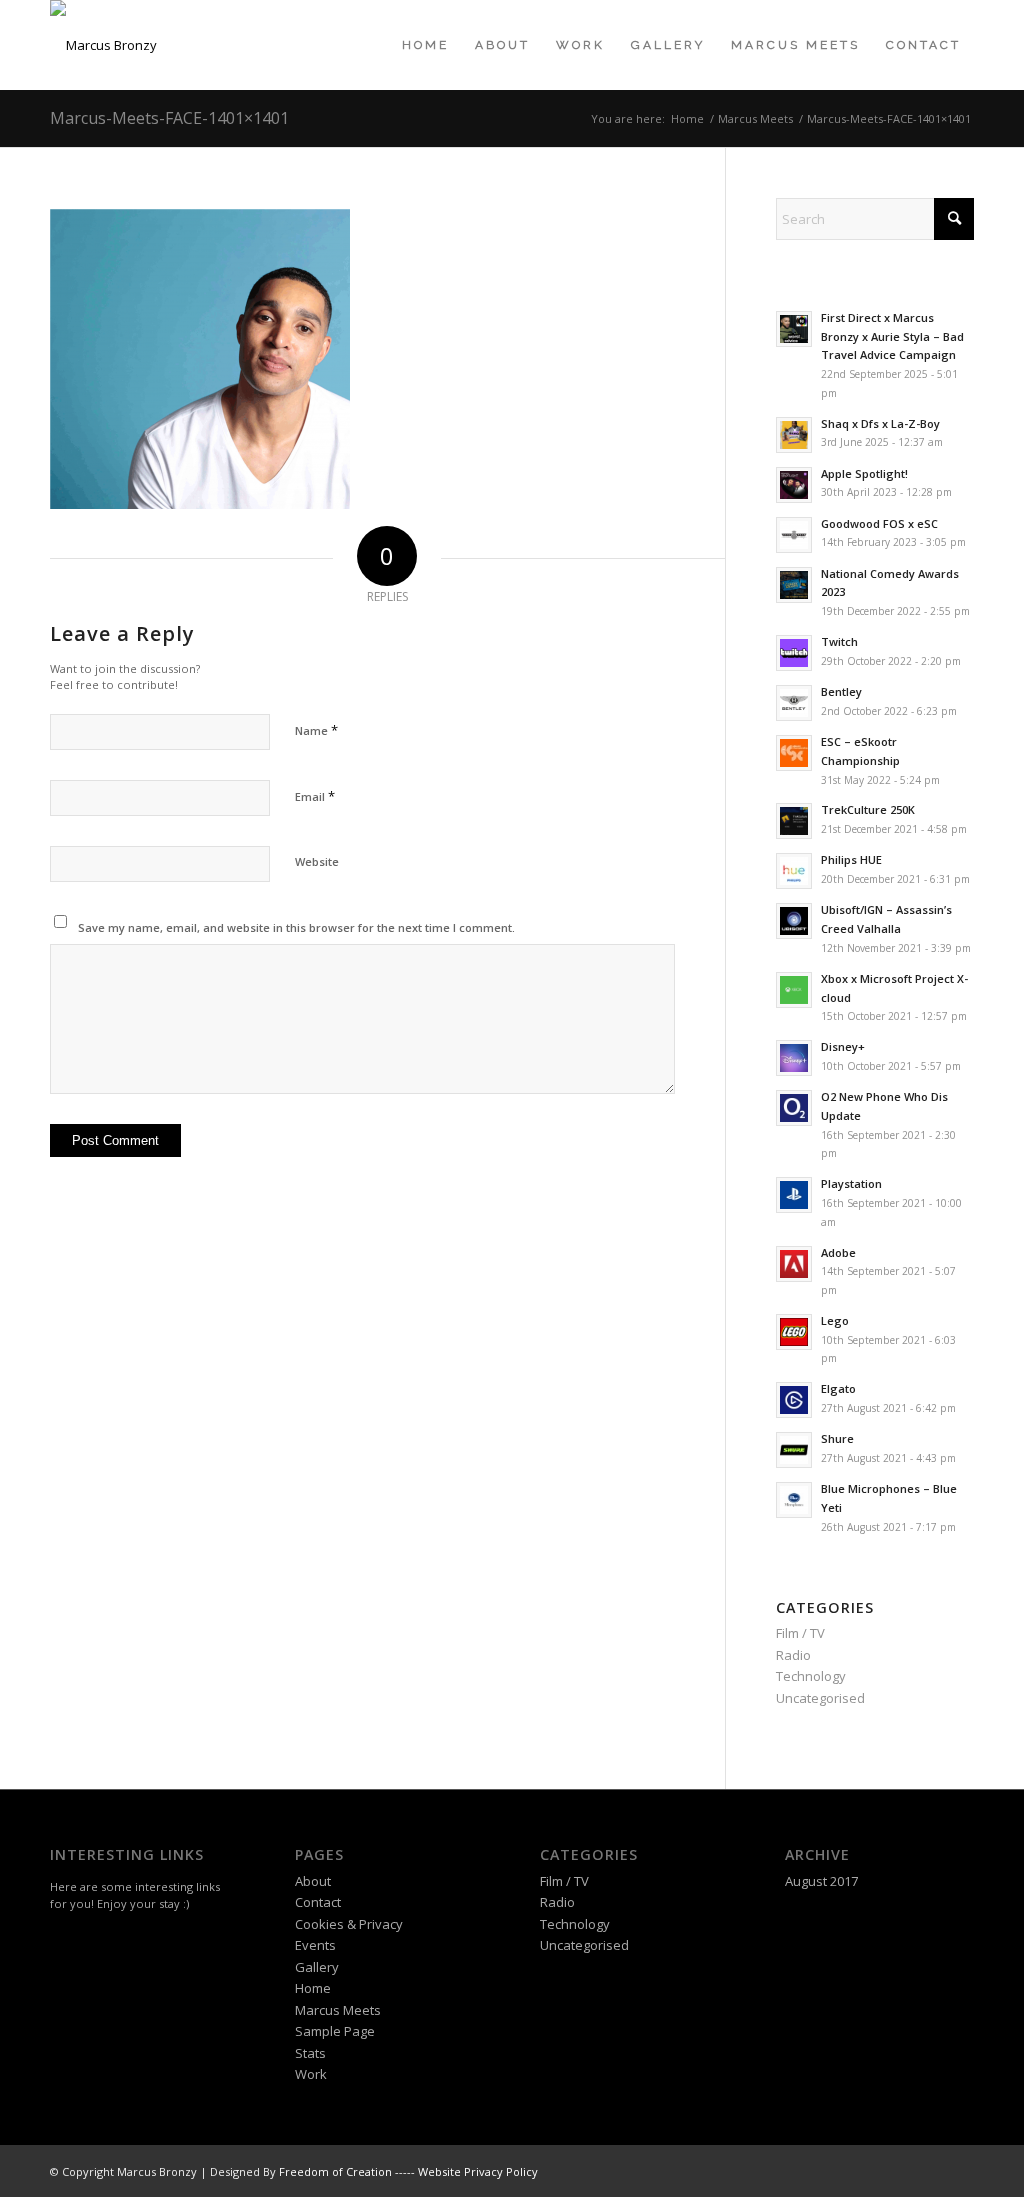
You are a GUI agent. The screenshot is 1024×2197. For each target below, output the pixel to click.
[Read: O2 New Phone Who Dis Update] (794, 1108)
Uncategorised (820, 1698)
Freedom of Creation (335, 2171)
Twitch (839, 641)
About (313, 1881)
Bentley (841, 691)
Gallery (317, 1967)
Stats (310, 2053)
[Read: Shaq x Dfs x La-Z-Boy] (794, 435)
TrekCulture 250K (868, 809)
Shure (837, 1438)
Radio (793, 1655)
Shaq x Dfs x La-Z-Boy (880, 423)
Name (316, 730)
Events (315, 1945)
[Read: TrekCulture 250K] (794, 821)
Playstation (851, 1183)
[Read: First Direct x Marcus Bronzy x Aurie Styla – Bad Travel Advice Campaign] (794, 329)
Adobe (838, 1252)
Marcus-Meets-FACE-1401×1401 (169, 118)
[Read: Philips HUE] (794, 871)
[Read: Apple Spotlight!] (794, 485)
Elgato (838, 1388)
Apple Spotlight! (864, 473)
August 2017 (821, 1881)
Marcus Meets (338, 2010)
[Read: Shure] (794, 1450)
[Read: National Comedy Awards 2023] (794, 585)
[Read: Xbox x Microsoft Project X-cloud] (794, 990)
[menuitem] (425, 45)
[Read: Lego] (794, 1332)
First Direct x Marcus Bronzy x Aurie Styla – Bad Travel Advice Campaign (892, 336)
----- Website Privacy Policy (466, 2171)
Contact (318, 1902)
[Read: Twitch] (794, 653)
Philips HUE (851, 859)
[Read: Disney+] (794, 1058)
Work (311, 2074)
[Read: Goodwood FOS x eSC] (794, 535)
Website (317, 861)
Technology (811, 1676)
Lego (835, 1320)
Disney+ (843, 1046)
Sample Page (335, 2031)
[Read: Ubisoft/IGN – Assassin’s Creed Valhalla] (794, 921)
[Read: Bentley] (794, 703)
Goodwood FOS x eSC (879, 523)
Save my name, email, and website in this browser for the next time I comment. (296, 927)
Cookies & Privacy (349, 1924)
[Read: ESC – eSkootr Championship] (794, 753)
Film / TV (800, 1633)
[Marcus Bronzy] (103, 45)
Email (315, 796)
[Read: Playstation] (794, 1195)
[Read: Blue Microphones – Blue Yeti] (794, 1500)
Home (313, 1988)
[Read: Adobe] (794, 1264)
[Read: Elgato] (794, 1400)
